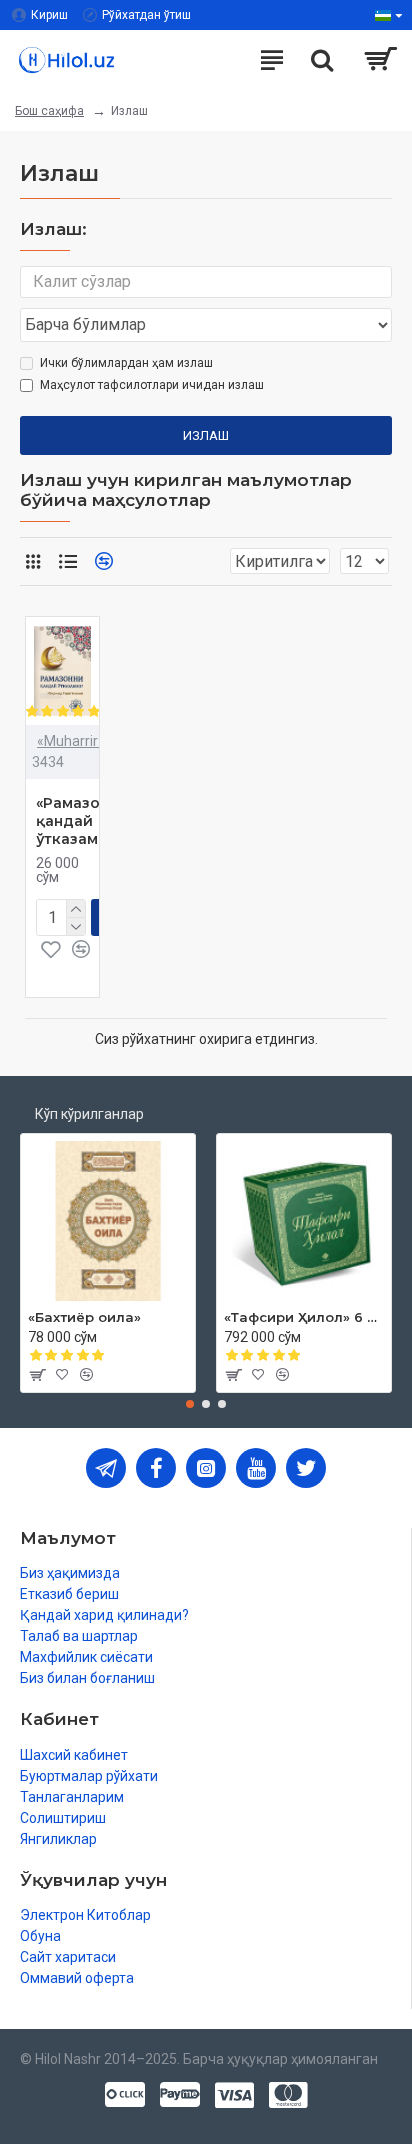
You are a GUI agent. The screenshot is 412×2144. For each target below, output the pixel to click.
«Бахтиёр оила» (84, 1317)
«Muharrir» (71, 741)
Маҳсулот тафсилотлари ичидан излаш (152, 385)
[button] (190, 1404)
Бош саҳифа (49, 111)
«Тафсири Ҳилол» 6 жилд (304, 1317)
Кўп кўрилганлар (89, 1114)
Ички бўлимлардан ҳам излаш (126, 363)
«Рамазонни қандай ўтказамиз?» (83, 821)
